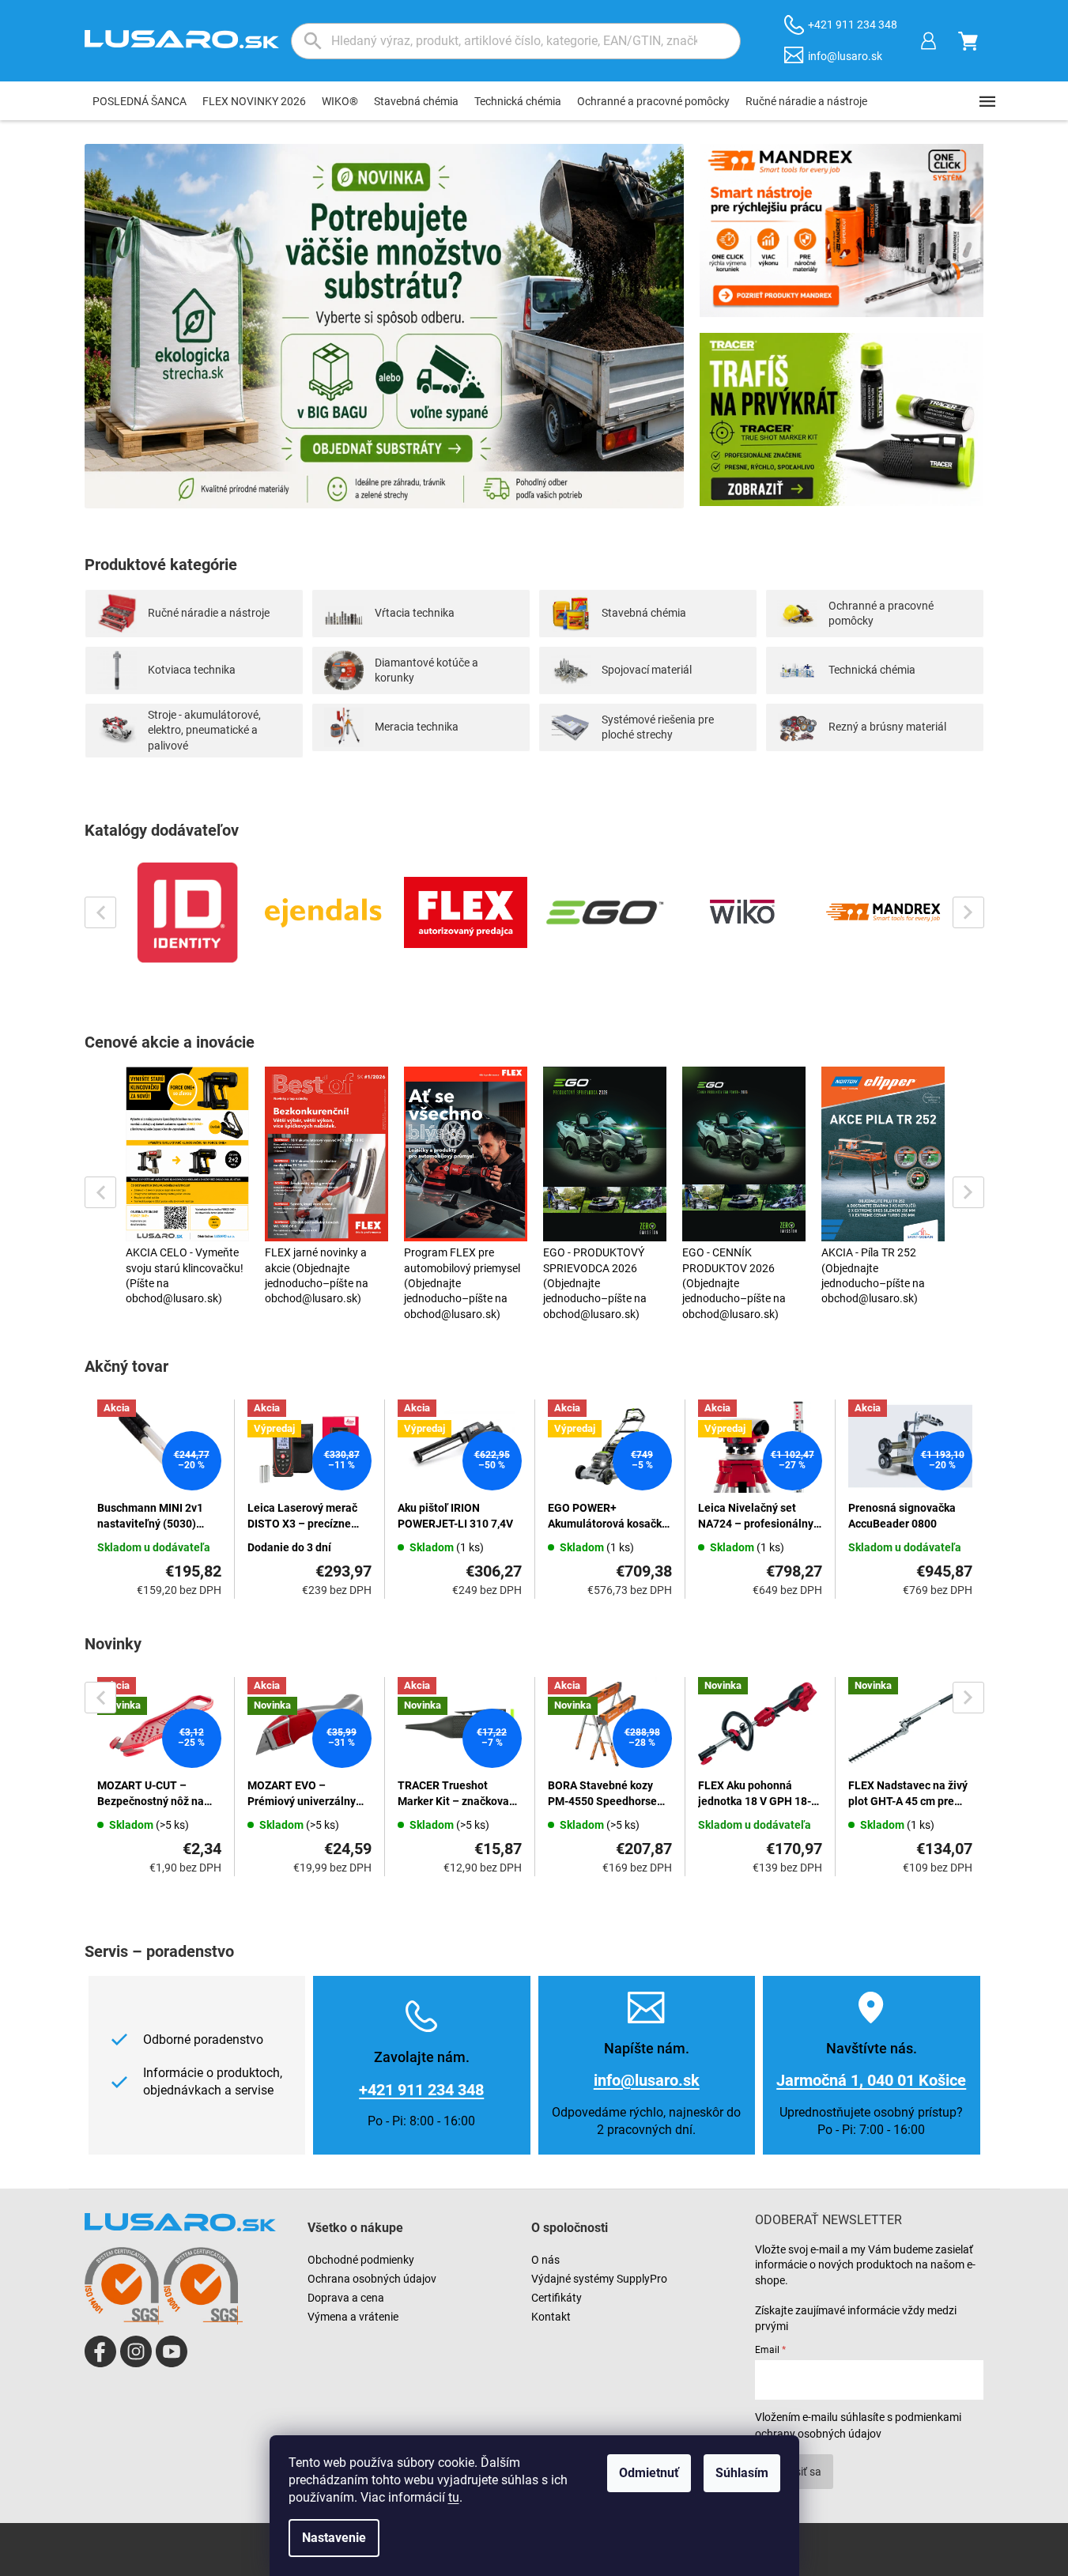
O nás (545, 2260)
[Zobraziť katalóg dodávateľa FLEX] (466, 912)
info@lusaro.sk (647, 2080)
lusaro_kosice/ (136, 2351)
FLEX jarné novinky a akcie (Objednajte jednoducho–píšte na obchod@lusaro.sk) (317, 1275)
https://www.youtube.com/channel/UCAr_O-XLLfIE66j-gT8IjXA (172, 2351)
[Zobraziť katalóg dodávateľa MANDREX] (883, 912)
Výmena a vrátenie (353, 2317)
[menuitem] (140, 101)
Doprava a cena (346, 2298)
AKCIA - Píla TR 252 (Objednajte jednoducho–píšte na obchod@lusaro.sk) (873, 1275)
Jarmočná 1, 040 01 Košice (871, 2080)
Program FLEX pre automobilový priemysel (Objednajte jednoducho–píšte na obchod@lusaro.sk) (462, 1283)
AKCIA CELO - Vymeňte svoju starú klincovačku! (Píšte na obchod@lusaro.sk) (185, 1275)
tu (454, 2497)
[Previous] (100, 912)
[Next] (968, 912)
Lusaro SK (100, 2351)
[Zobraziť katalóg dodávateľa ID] (187, 912)
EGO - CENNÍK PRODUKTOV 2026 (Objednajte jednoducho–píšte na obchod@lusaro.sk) (734, 1283)
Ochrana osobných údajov (372, 2279)
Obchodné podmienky (361, 2260)
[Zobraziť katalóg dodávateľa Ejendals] (326, 912)
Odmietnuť (649, 2473)
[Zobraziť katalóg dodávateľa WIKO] (744, 912)
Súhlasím (742, 2473)
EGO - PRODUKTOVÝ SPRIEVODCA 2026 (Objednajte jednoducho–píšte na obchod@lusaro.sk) (595, 1283)
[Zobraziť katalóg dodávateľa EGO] (605, 912)
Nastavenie (334, 2538)
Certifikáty (557, 2298)
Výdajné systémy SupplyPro (599, 2279)
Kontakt (551, 2317)
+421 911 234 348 (421, 2090)
